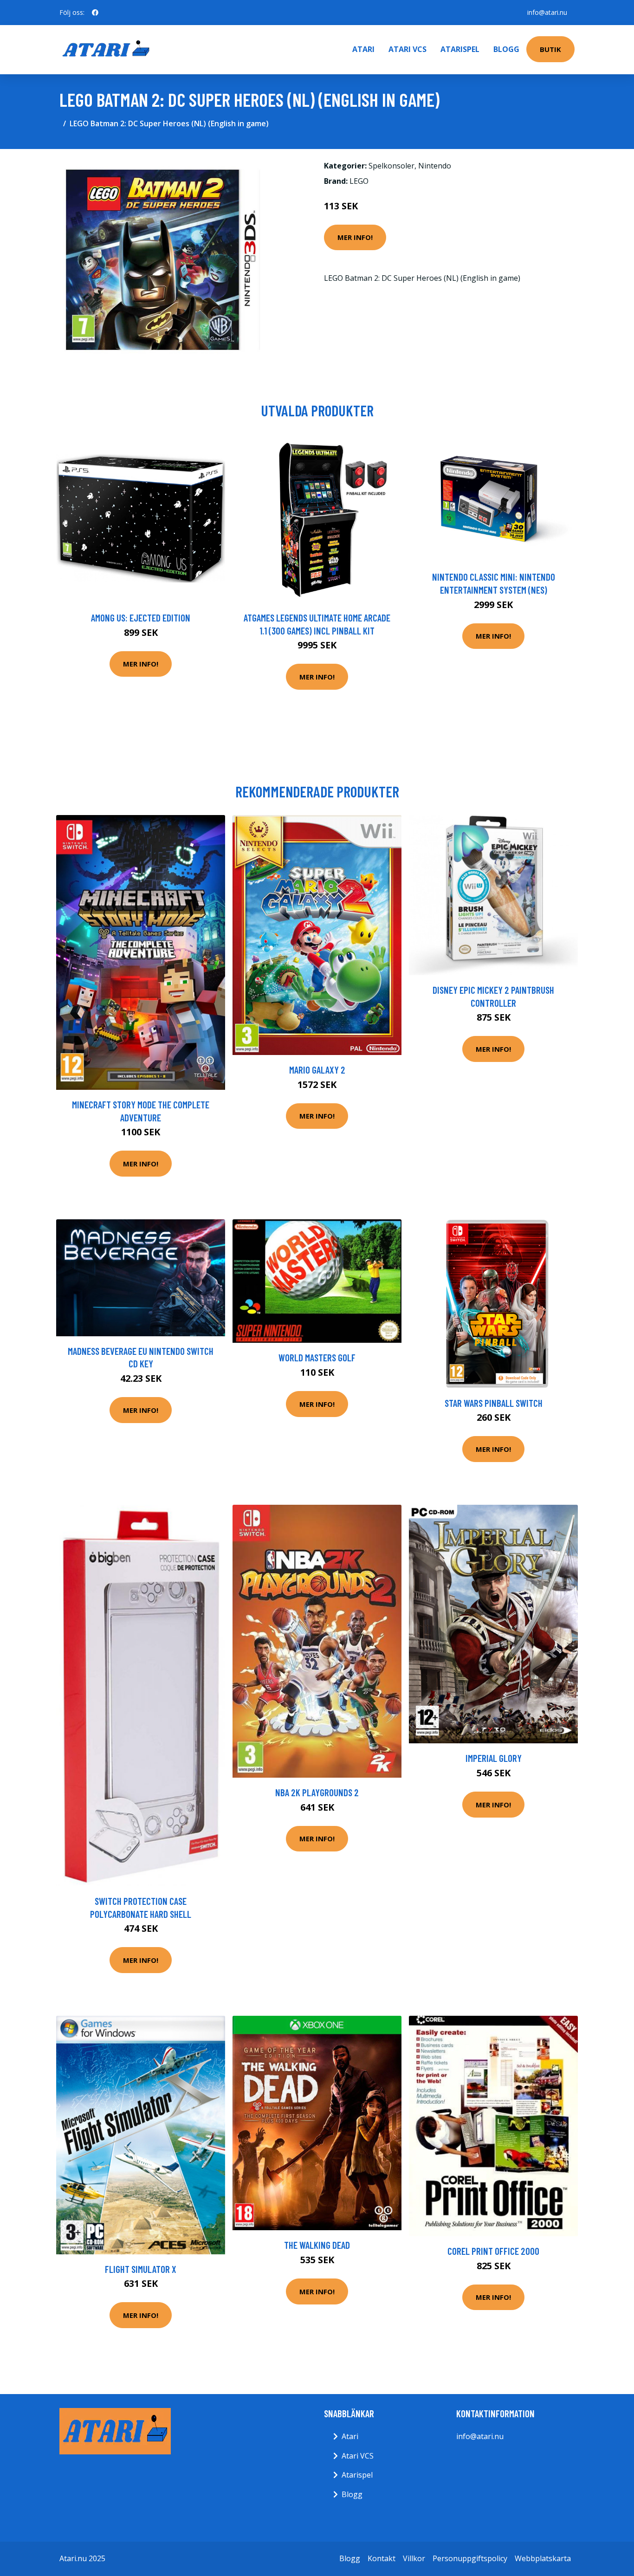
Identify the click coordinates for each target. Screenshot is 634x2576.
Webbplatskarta (543, 2558)
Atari (363, 49)
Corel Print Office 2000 (493, 2251)
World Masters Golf (317, 1357)
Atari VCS (408, 49)
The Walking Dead (317, 2245)
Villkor (414, 2558)
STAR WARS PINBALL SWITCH (494, 1403)
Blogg (506, 49)
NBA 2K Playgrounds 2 (317, 1792)
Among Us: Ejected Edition (141, 618)
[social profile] (95, 13)
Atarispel (460, 49)
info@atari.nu (547, 12)
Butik (550, 49)
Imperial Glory (494, 1758)
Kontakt (382, 2558)
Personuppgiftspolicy (470, 2558)
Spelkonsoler (391, 166)
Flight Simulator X (141, 2269)
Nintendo (435, 166)
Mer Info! (355, 237)
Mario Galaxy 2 (317, 1070)
